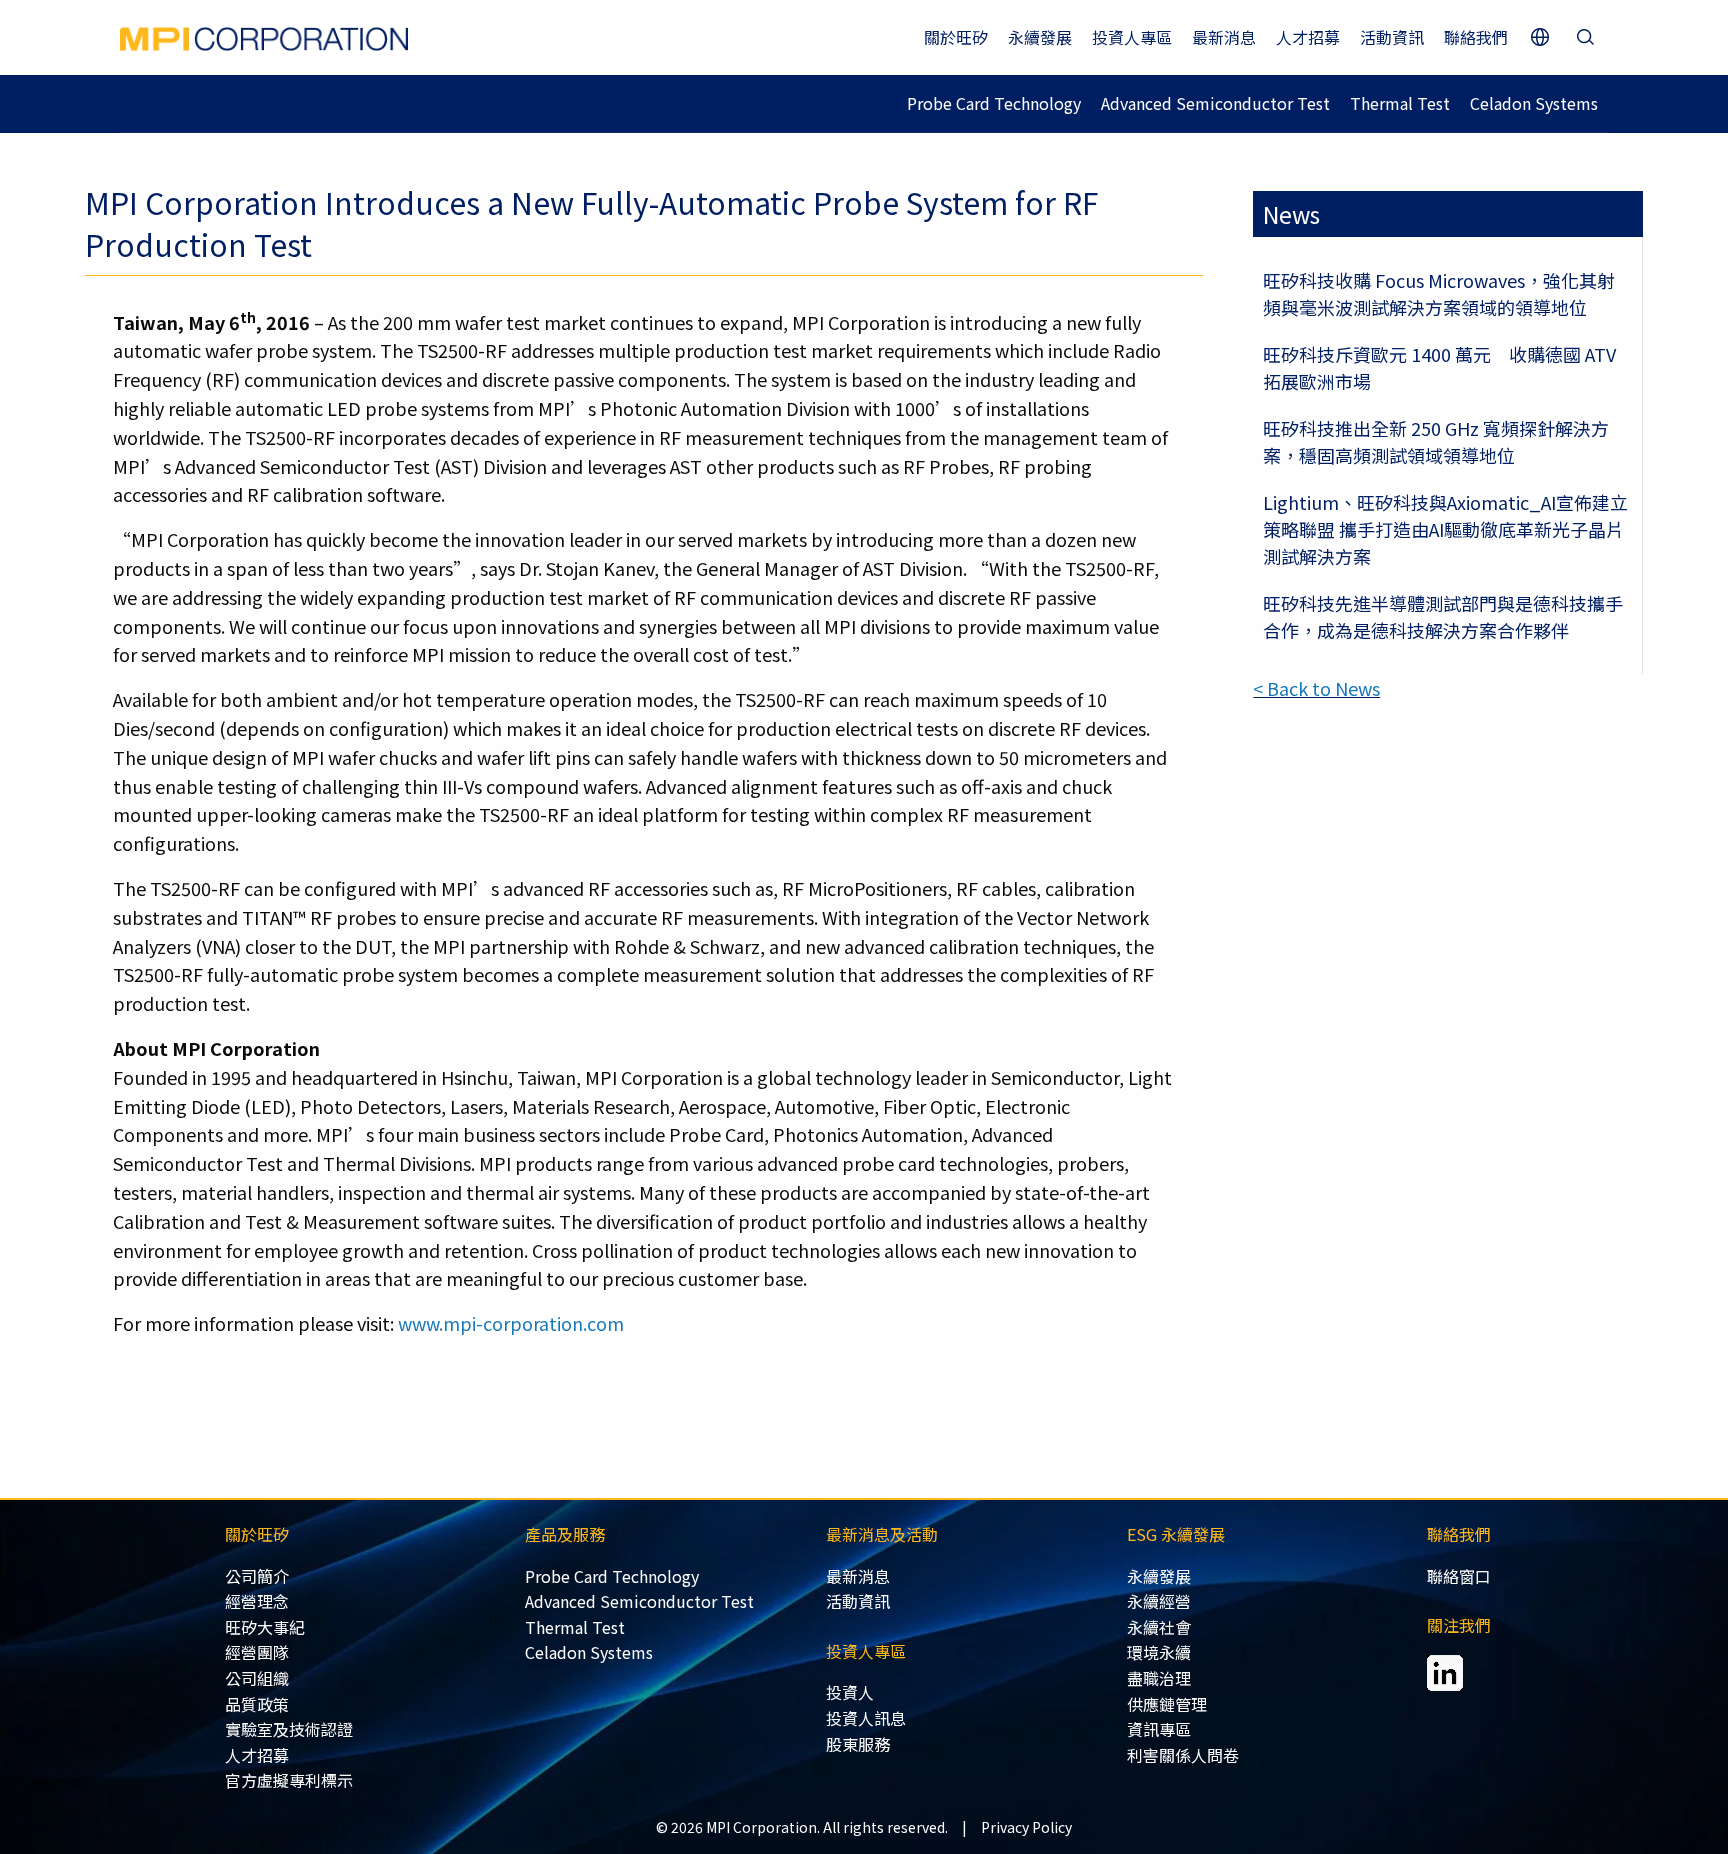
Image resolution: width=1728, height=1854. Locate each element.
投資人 (850, 1692)
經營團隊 (257, 1652)
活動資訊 (1392, 37)
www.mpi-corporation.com (511, 1323)
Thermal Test (1400, 103)
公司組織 (257, 1678)
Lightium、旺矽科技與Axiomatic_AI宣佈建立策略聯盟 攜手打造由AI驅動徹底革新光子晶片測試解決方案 (1445, 529)
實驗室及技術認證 (289, 1729)
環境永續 (1159, 1652)
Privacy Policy (1026, 1827)
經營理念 (257, 1601)
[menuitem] (375, 1577)
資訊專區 (1159, 1729)
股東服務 (858, 1744)
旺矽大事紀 (265, 1627)
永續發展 (1040, 37)
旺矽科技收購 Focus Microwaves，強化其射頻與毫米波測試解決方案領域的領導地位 (1439, 293)
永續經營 (1159, 1601)
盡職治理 (1159, 1678)
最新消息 (1224, 37)
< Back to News (1316, 688)
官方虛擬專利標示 (289, 1780)
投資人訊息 (866, 1718)
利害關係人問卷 (1183, 1755)
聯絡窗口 (1459, 1576)
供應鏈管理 (1167, 1704)
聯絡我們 (1476, 37)
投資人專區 (1132, 37)
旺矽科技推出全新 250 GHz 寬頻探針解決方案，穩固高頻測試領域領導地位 (1436, 441)
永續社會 (1159, 1627)
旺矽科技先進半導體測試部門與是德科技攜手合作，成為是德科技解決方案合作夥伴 (1443, 616)
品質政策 (257, 1704)
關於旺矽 (956, 37)
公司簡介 (257, 1576)
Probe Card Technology (994, 103)
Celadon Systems (1534, 103)
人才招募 (1308, 37)
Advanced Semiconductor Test (1215, 103)
